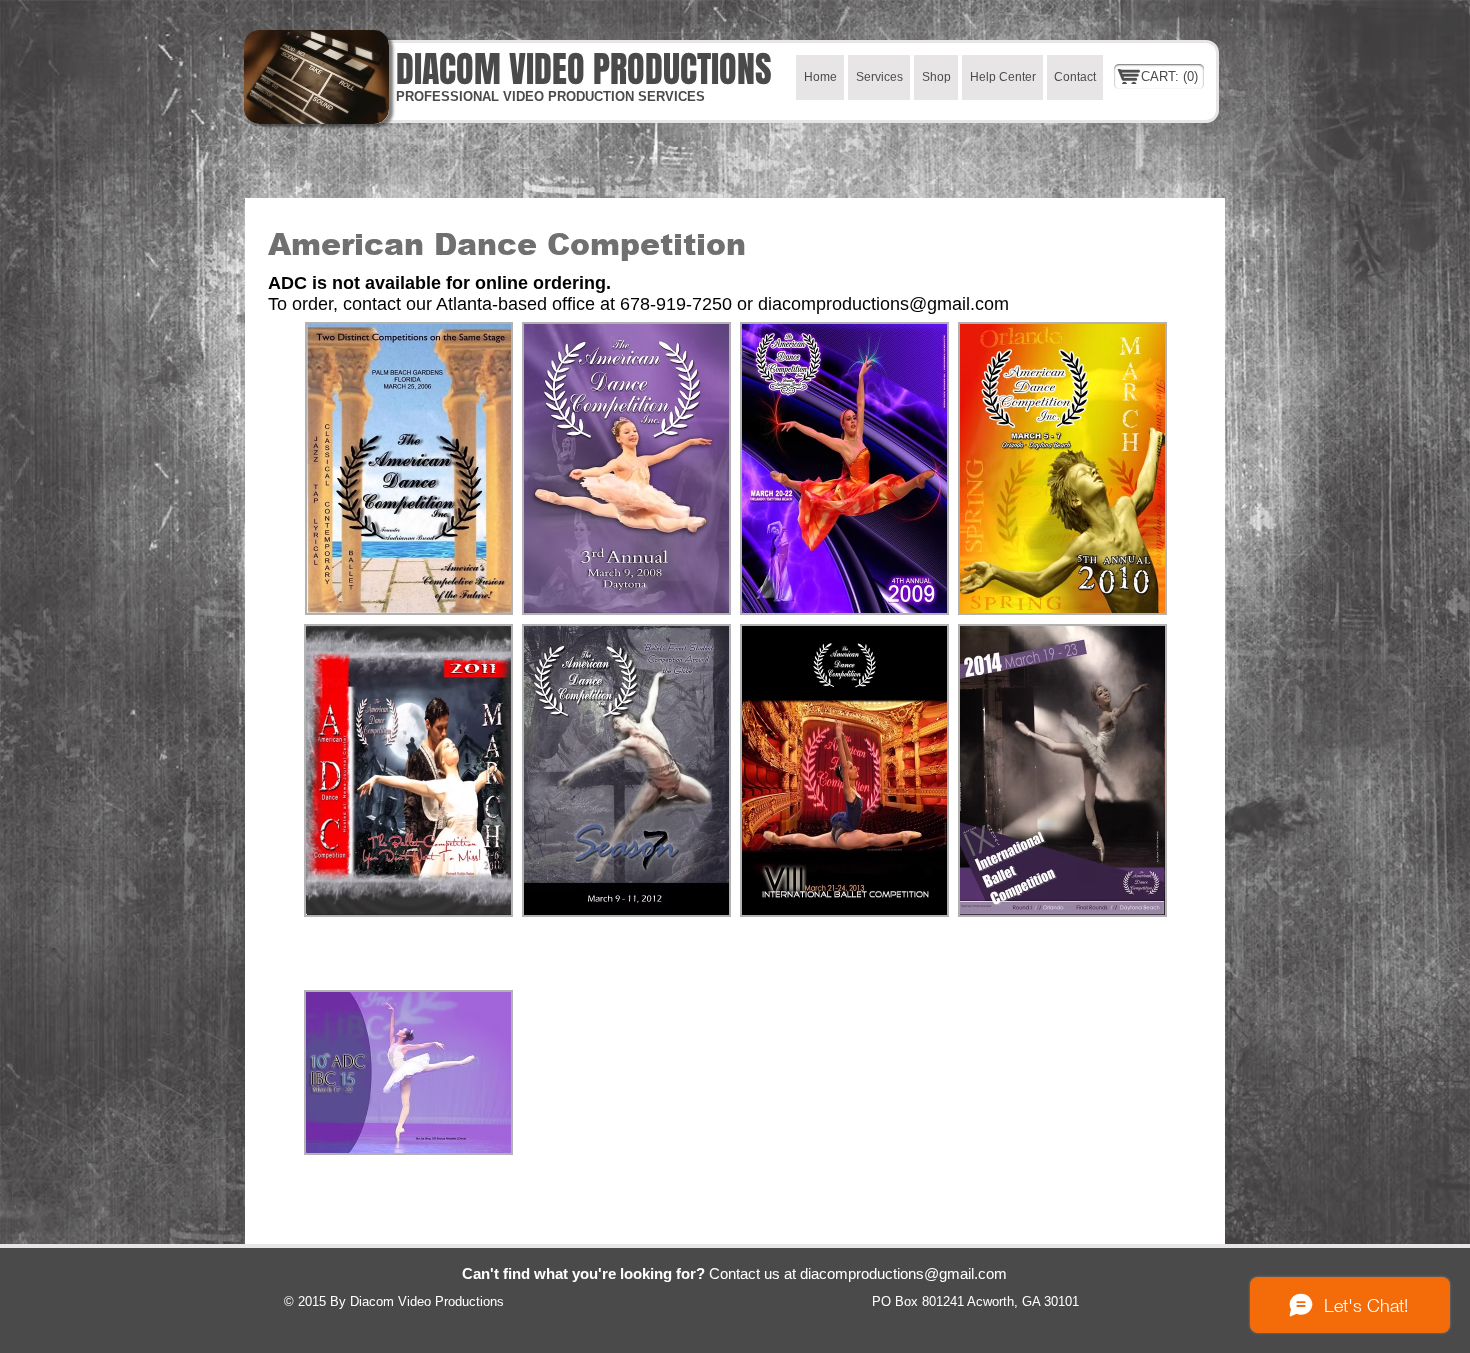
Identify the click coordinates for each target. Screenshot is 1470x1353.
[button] (408, 468)
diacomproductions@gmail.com (883, 304)
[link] (1171, 76)
